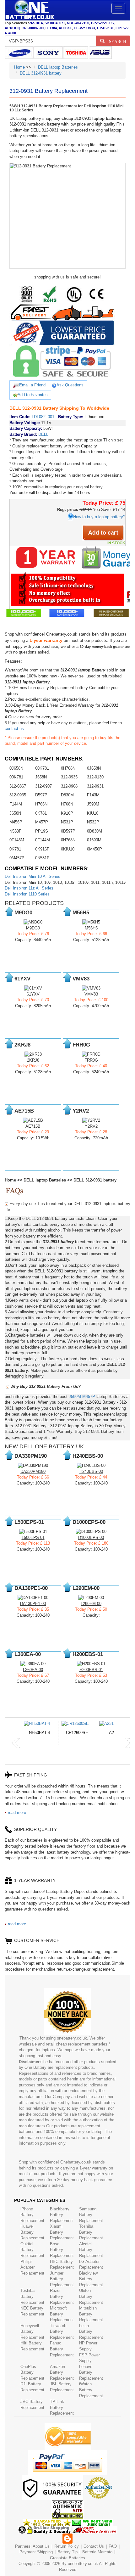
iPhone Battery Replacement (32, 2215)
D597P (41, 795)
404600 (10, 33)
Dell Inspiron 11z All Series (29, 888)
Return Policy (67, 2546)
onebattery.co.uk (83, 2564)
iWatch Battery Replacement (91, 2390)
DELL (43, 434)
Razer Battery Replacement (62, 2296)
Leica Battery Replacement (91, 2332)
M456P (16, 822)
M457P (42, 822)
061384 (51, 28)
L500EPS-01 (33, 1538)
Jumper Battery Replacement (62, 2279)
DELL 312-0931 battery (41, 73)
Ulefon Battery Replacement (91, 2296)
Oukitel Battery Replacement (32, 2250)
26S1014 (36, 23)
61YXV (33, 994)
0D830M (94, 831)
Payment (28, 2552)
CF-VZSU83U (84, 28)
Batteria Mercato (98, 2552)
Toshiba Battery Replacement (91, 2232)
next (130, 1743)
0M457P (17, 858)
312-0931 (95, 786)
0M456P (94, 849)
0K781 (41, 813)
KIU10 (93, 813)
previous (16, 1743)
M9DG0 (33, 928)
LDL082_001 (43, 417)
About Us (41, 2546)
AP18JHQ (13, 28)
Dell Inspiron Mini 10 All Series (32, 876)
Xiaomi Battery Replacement (62, 2232)
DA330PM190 (33, 1471)
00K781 (42, 768)
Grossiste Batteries (67, 2558)
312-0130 (95, 777)
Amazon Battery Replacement (62, 2372)
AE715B (33, 1126)
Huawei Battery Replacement (32, 2232)
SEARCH (115, 41)
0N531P (42, 858)
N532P (93, 822)
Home (19, 67)
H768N (67, 804)
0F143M (17, 840)
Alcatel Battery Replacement (91, 2250)
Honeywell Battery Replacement (32, 2332)
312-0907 (43, 786)
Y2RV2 (91, 1126)
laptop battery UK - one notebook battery (30, 10)
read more (17, 1813)
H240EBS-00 (91, 1471)
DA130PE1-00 (33, 1604)
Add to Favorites (33, 395)
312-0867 (18, 786)
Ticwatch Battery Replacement (62, 2332)
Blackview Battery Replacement (91, 2279)
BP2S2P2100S (102, 23)
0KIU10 (68, 849)
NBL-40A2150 (78, 23)
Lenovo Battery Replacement (91, 2372)
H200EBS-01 (91, 1670)
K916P (67, 813)
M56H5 (91, 928)
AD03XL (65, 28)
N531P (67, 822)
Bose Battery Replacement (62, 2250)
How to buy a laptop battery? (99, 517)
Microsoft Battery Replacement (62, 2314)
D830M (67, 795)
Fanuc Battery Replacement (62, 2349)
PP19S (42, 831)
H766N (41, 804)
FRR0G (91, 1060)
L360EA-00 (33, 1670)
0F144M (43, 840)
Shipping (45, 2552)
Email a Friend (32, 385)
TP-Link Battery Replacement (62, 2407)
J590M (93, 804)
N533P (16, 831)
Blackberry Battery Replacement (62, 2215)
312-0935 (69, 777)
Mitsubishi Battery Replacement (91, 2314)
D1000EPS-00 (91, 1538)
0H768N (68, 768)
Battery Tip (68, 2552)
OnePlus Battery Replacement (32, 2372)
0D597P (68, 831)
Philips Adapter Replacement (32, 2267)
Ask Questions (70, 385)
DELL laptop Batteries (58, 67)
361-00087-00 (33, 28)
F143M (93, 795)
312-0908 (69, 786)
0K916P (42, 849)
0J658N (16, 768)
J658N (41, 777)
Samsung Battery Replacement (91, 2215)
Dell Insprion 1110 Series (27, 894)
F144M (16, 804)
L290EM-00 (91, 1604)
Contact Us (94, 2546)
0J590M (94, 840)
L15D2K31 (105, 28)
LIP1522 (122, 28)
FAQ (113, 2546)
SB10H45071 (55, 23)
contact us (14, 729)
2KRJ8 (33, 1060)
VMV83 (91, 994)
